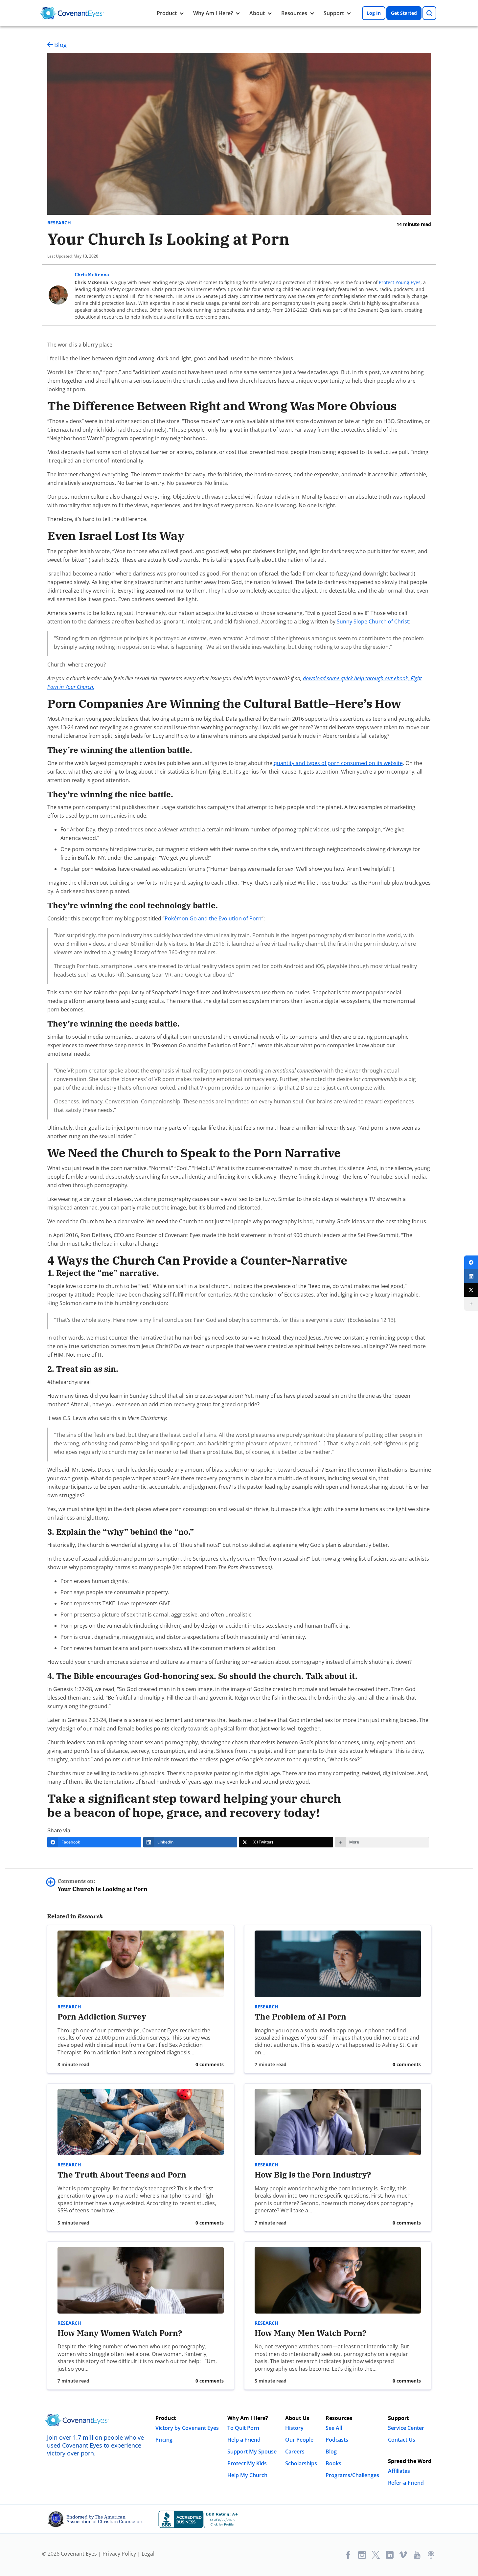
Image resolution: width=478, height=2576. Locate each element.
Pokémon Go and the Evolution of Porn (213, 918)
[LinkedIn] (471, 1276)
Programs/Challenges (352, 2475)
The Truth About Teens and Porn (122, 2175)
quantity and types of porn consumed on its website (338, 763)
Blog (60, 45)
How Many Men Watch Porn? (310, 2333)
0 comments (210, 2064)
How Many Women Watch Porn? (121, 2333)
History (294, 2428)
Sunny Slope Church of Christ (373, 621)
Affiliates (399, 2471)
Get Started (404, 13)
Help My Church (247, 2475)
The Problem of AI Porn (300, 2017)
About (257, 13)
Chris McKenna (92, 275)
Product (167, 13)
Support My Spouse (252, 2452)
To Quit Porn (243, 2428)
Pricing (164, 2440)
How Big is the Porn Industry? (313, 2175)
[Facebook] (471, 1262)
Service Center (406, 2428)
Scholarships (301, 2463)
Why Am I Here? (213, 13)
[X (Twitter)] (471, 1290)
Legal (148, 2554)
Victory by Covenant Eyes (187, 2428)
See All (334, 2428)
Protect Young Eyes (400, 282)
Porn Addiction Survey (102, 2017)
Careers (295, 2452)
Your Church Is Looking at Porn (102, 1885)
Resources (294, 13)
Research (59, 223)
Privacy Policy (119, 2554)
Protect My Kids (247, 2463)
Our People (299, 2440)
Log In (374, 13)
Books (333, 2463)
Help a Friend (244, 2440)
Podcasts (337, 2440)
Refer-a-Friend (406, 2483)
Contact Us (402, 2440)
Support (334, 13)
